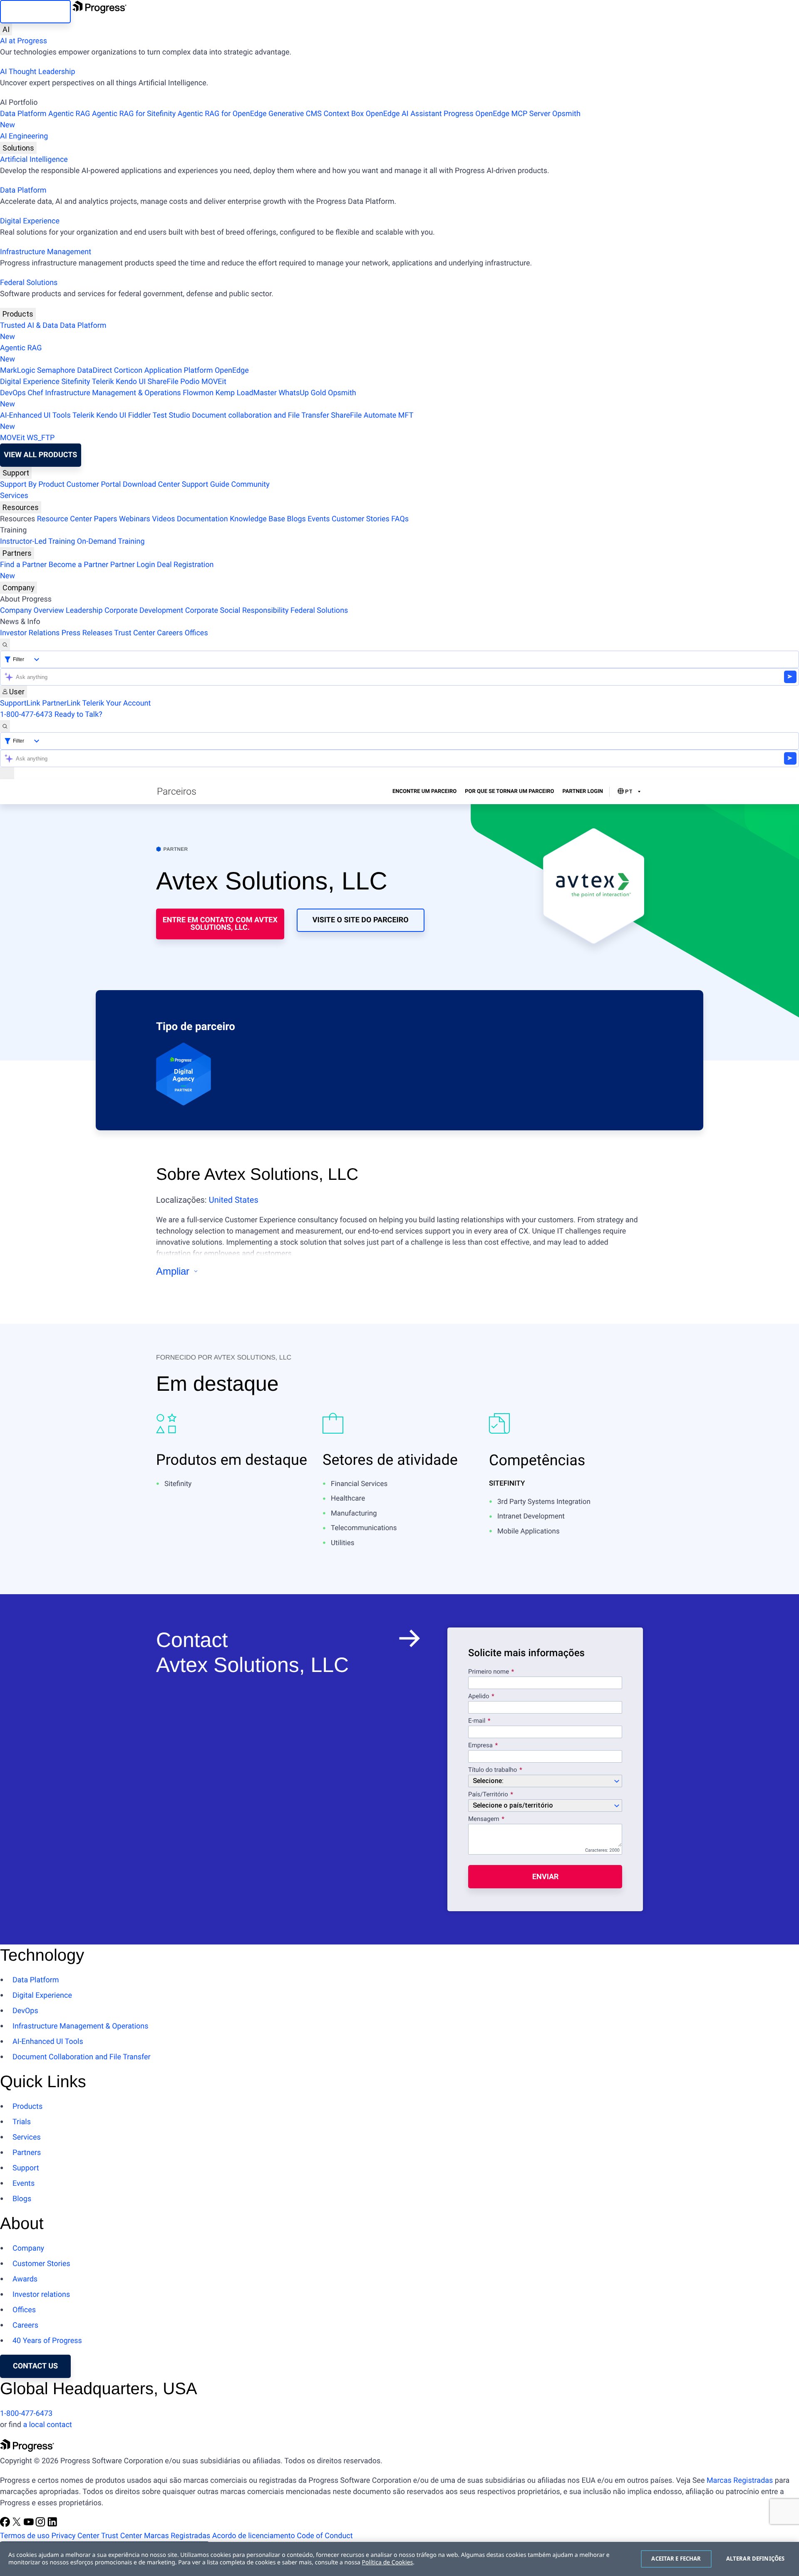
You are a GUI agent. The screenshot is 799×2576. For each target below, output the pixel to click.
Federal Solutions (29, 283)
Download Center (151, 484)
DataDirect (94, 370)
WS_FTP (41, 438)
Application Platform (179, 370)
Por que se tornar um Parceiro (509, 791)
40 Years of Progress (47, 2341)
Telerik (103, 382)
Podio (190, 382)
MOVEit (214, 382)
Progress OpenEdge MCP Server (497, 114)
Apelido (479, 1697)
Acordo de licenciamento (254, 2536)
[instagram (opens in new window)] (41, 2525)
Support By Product (32, 484)
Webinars (135, 519)
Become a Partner (79, 565)
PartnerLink (61, 703)
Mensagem (484, 1819)
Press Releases (87, 633)
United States (234, 1200)
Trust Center (134, 633)
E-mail (478, 1721)
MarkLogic (18, 370)
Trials (22, 2122)
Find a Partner (23, 565)
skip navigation (35, 11)
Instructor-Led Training (37, 541)
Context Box (344, 114)
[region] (399, 2559)
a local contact (47, 2425)
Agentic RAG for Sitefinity (134, 114)
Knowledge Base (257, 519)
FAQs (400, 519)
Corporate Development (144, 611)
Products (18, 314)
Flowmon (198, 393)
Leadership (84, 611)
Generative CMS (295, 114)
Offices (196, 633)
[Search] (5, 645)
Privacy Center (75, 2536)
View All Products (40, 455)
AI (6, 29)
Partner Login (133, 565)
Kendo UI (131, 382)
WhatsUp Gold (302, 393)
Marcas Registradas (740, 2481)
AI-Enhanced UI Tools (35, 415)
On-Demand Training (111, 541)
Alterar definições (755, 2559)
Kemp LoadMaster (246, 393)
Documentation (202, 519)
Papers (105, 519)
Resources (21, 507)
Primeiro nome (489, 1672)
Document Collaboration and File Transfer (82, 2057)
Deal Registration (107, 570)
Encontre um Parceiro (424, 791)
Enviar (545, 1876)
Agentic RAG (69, 114)
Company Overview (32, 611)
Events (319, 519)
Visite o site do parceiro (361, 920)
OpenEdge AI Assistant (404, 114)
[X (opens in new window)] (17, 2525)
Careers (170, 633)
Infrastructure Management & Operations (113, 393)
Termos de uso (25, 2536)
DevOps (13, 393)
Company (19, 588)
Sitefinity (76, 382)
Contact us (35, 2366)
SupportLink (20, 703)
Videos (163, 519)
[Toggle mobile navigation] (7, 773)
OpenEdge (232, 370)
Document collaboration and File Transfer (260, 415)
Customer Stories (361, 519)
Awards (25, 2279)
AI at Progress (24, 41)
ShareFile (163, 382)
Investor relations (41, 2295)
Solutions (18, 148)
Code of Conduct (325, 2536)
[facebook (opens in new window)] (6, 2525)
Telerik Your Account (116, 703)
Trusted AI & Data (29, 326)
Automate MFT (207, 421)
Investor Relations (30, 633)
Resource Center (65, 519)
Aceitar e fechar (676, 2559)
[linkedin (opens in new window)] (52, 2525)
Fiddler (140, 415)
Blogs (297, 519)
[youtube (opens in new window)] (30, 2525)
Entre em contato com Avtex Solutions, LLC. (220, 924)
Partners (17, 553)
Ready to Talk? (78, 715)
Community (250, 484)
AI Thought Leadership (37, 72)
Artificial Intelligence (34, 160)
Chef (35, 393)
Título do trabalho (493, 1770)
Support (16, 473)
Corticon (128, 370)
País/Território (488, 1795)
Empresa (480, 1746)
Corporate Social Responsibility (237, 611)
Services (14, 496)
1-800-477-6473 (26, 715)
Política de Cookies (388, 2562)
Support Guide (206, 484)
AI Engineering (24, 136)
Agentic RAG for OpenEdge (222, 114)
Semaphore (56, 370)
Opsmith (290, 119)
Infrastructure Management (46, 252)
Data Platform (23, 114)
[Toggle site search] (5, 726)
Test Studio (171, 415)
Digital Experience (30, 221)
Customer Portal (94, 484)
